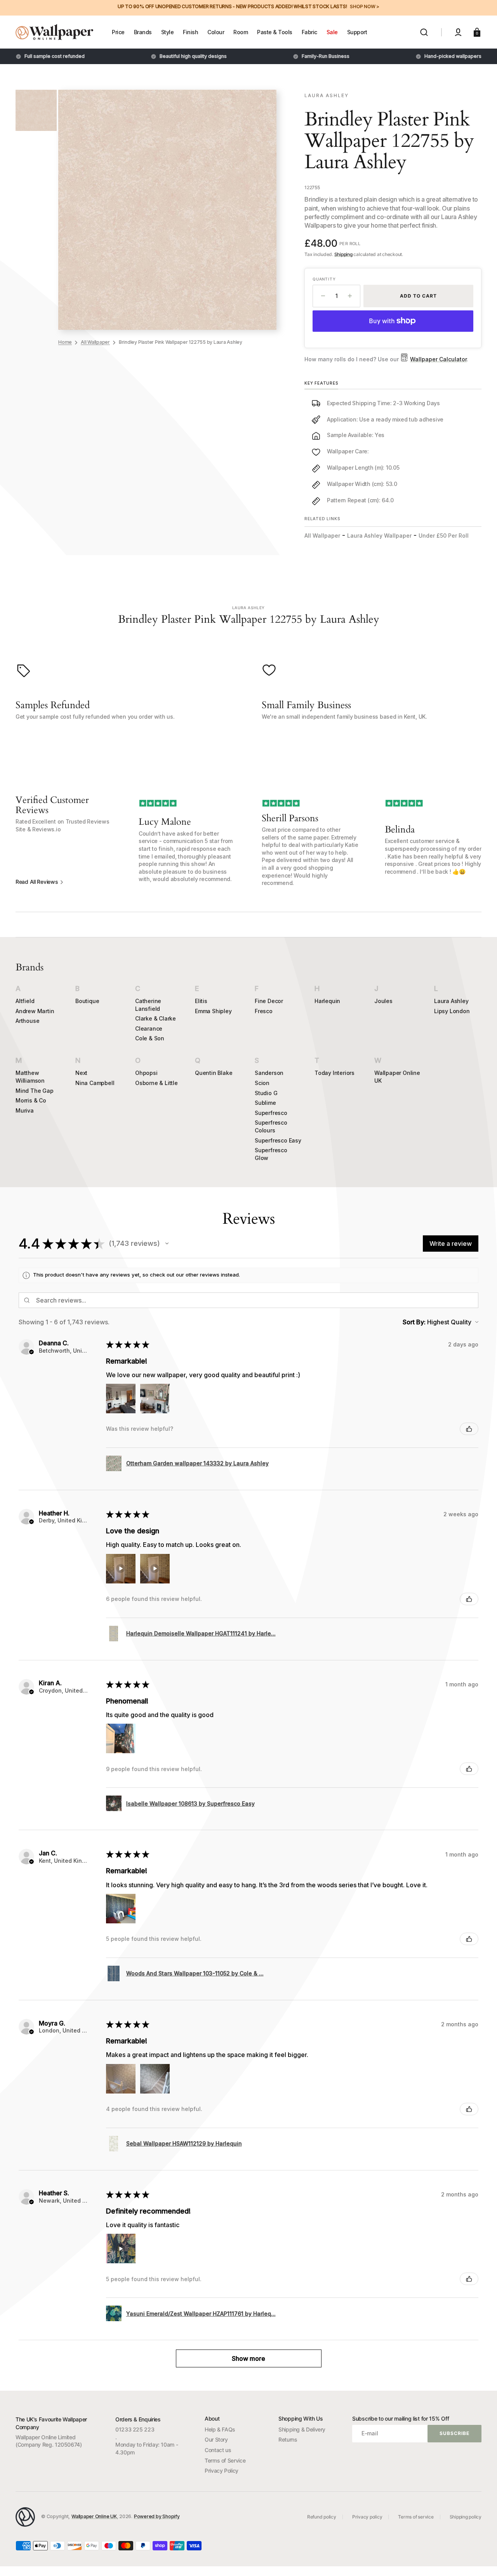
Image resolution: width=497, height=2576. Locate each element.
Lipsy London (452, 1011)
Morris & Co (31, 1100)
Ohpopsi (146, 1073)
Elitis (201, 1001)
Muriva (25, 1110)
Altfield (25, 1001)
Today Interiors (335, 1073)
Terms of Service (225, 2460)
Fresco (264, 1011)
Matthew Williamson (30, 1077)
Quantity (324, 279)
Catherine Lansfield (148, 1005)
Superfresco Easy (278, 1140)
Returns (288, 2439)
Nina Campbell (95, 1083)
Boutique (87, 1001)
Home (65, 342)
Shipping (343, 254)
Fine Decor (269, 1001)
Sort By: (414, 1322)
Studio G (266, 1093)
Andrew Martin (35, 1011)
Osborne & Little (156, 1083)
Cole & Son (150, 1038)
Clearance (149, 1028)
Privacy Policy (222, 2471)
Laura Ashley (451, 1001)
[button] (424, 32)
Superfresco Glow (271, 1154)
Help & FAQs (220, 2429)
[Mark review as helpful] (469, 1429)
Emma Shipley (213, 1011)
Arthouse (27, 1021)
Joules (383, 1001)
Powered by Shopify (157, 2516)
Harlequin (327, 1001)
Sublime (265, 1103)
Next (81, 1073)
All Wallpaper (95, 342)
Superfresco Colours (271, 1126)
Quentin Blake (214, 1073)
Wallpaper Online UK (397, 1077)
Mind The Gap (35, 1091)
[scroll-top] (480, 2559)
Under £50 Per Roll (444, 536)
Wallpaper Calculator (438, 359)
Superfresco (271, 1113)
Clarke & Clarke (156, 1018)
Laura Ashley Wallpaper (379, 536)
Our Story (216, 2439)
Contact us (218, 2450)
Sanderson (269, 1073)
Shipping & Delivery (302, 2429)
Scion (262, 1083)
